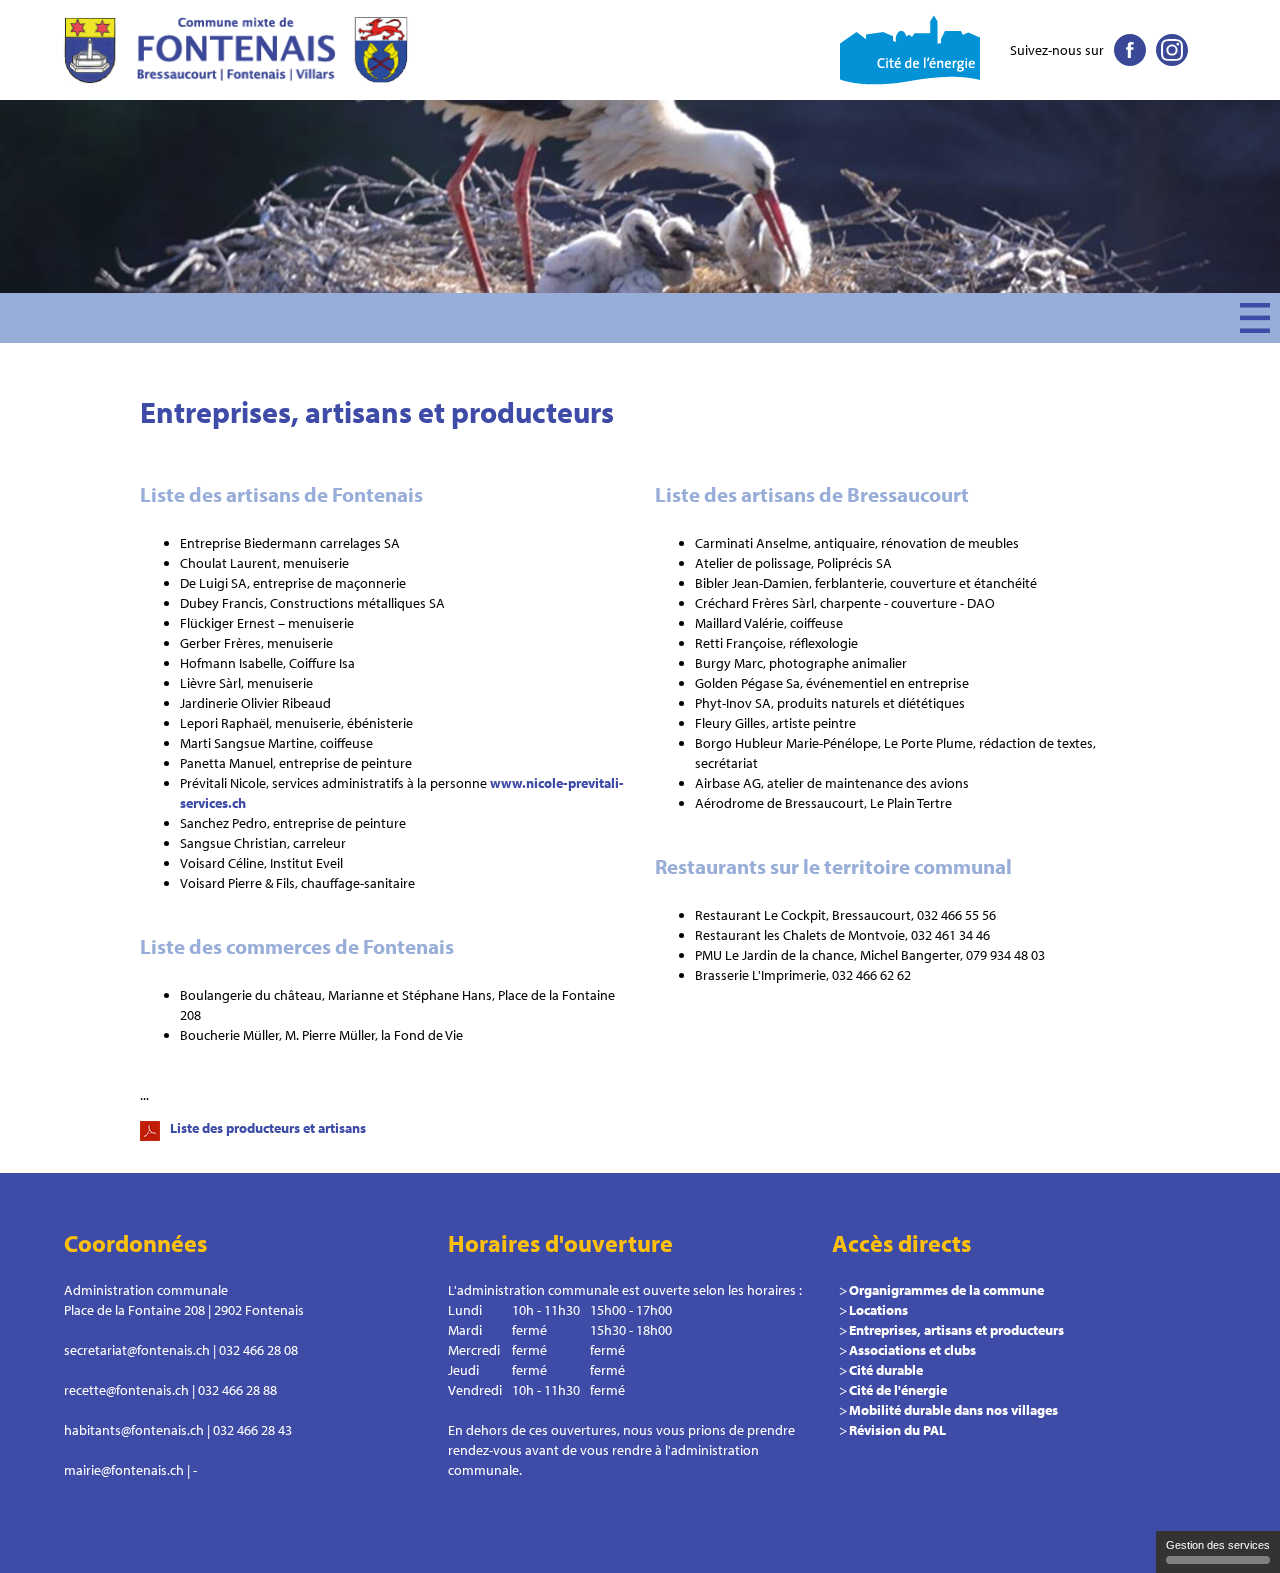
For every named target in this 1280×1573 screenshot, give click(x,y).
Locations (878, 1310)
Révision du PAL (897, 1430)
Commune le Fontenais (239, 50)
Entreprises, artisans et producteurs (956, 1330)
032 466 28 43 (252, 1430)
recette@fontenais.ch (126, 1390)
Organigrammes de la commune (946, 1290)
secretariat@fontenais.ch (137, 1350)
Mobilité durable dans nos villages (953, 1410)
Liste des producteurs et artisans (268, 1128)
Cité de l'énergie (898, 1390)
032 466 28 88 (237, 1390)
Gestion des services (1218, 1545)
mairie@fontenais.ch (124, 1470)
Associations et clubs (912, 1350)
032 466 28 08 (258, 1350)
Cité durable (886, 1370)
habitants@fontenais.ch (134, 1430)
